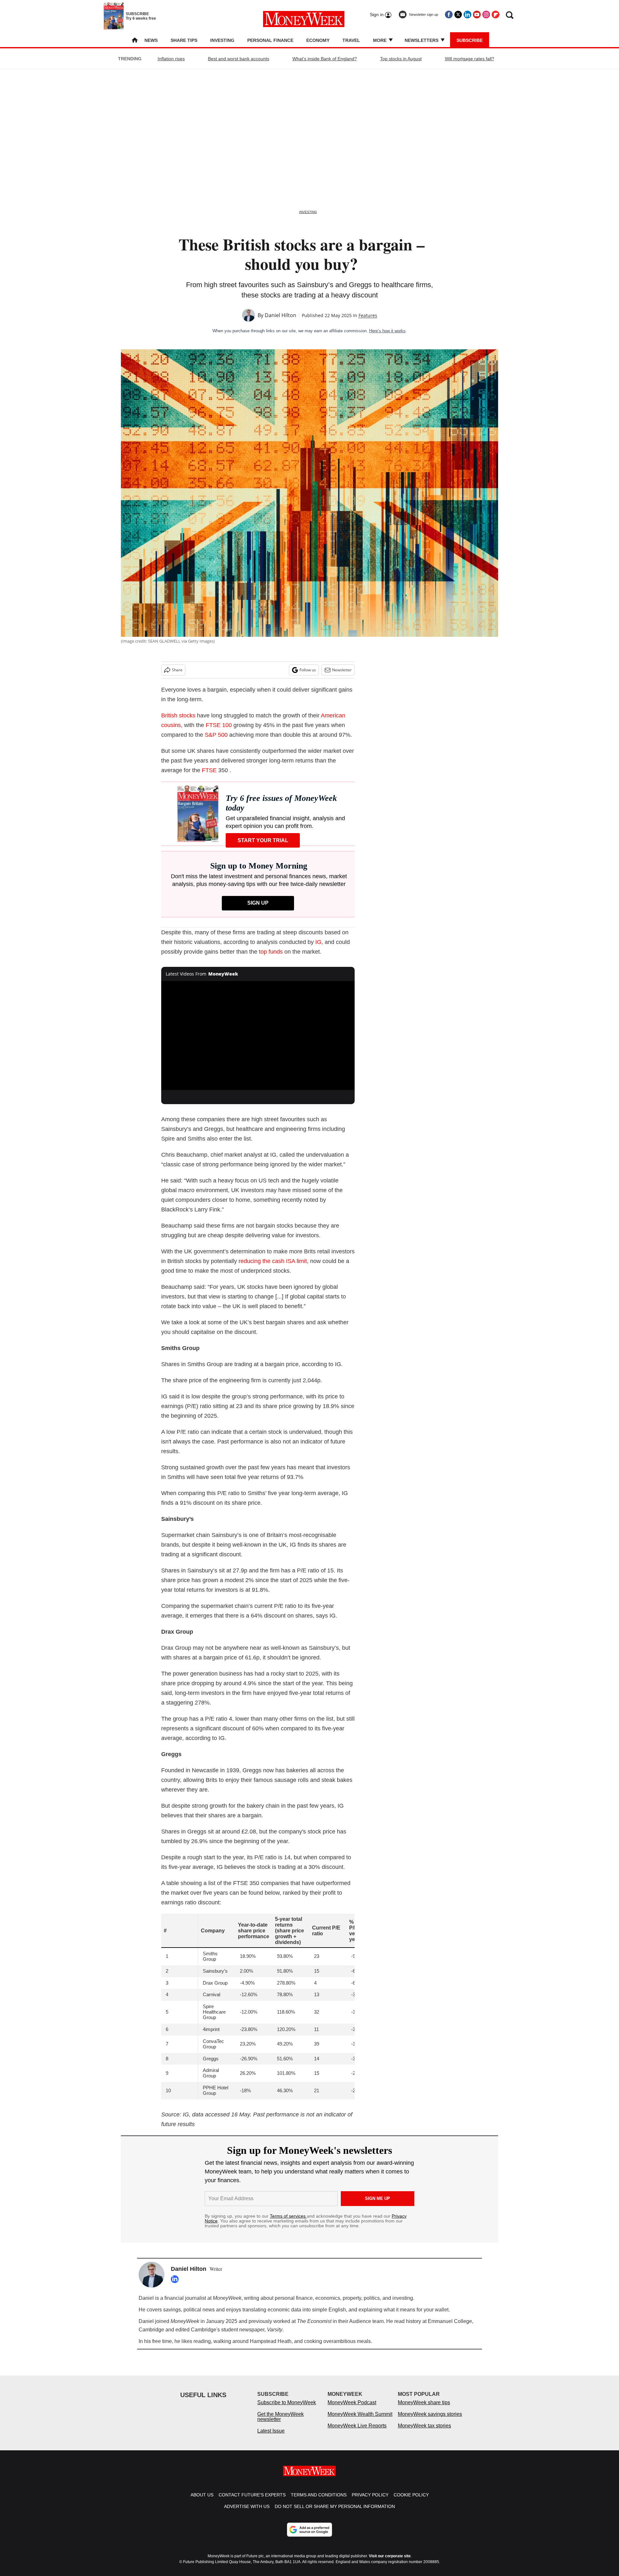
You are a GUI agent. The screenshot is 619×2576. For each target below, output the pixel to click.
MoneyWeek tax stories (424, 2432)
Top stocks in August (401, 59)
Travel (351, 40)
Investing (222, 40)
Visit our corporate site (390, 2562)
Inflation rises (171, 59)
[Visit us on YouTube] (477, 15)
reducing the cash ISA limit (273, 1261)
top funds (271, 952)
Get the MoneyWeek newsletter (280, 2423)
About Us (202, 2501)
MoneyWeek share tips (424, 2409)
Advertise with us (247, 2513)
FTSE (209, 770)
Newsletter (342, 670)
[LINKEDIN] (176, 2279)
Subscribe (470, 40)
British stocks (178, 715)
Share (177, 670)
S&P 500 (216, 735)
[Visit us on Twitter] (458, 15)
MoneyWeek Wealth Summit (360, 2420)
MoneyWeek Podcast (352, 2409)
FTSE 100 (219, 725)
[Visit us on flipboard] (496, 15)
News (151, 40)
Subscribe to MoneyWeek (287, 2409)
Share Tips (184, 40)
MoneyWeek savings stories (430, 2420)
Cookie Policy (411, 2501)
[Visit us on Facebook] (449, 15)
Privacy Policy (370, 2501)
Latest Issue (271, 2437)
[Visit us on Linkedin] (467, 15)
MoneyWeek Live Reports (357, 2432)
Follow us (308, 670)
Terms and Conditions (319, 2501)
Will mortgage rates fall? (470, 59)
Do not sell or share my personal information (335, 2513)
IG (318, 942)
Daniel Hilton (280, 315)
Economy (318, 40)
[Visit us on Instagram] (486, 15)
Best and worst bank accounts (239, 59)
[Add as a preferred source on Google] (309, 2536)
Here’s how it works (387, 331)
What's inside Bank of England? (325, 59)
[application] (258, 1035)
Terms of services (288, 2216)
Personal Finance (270, 40)
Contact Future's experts (252, 2501)
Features (368, 315)
